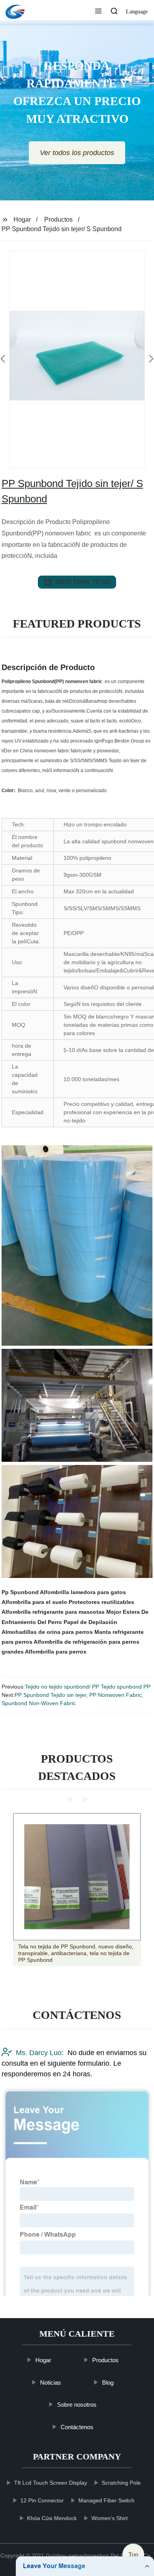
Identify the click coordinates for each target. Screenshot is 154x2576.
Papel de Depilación (90, 1622)
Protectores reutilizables (101, 1602)
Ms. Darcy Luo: (40, 2053)
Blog (108, 2382)
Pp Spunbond (20, 1592)
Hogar (22, 219)
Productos (58, 219)
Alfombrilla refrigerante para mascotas (53, 1612)
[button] (98, 12)
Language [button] (137, 12)
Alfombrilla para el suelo (34, 1602)
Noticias (51, 2382)
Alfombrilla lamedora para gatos (83, 1592)
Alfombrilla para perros (56, 1652)
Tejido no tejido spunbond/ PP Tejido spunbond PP (88, 1687)
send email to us (83, 582)
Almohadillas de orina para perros (47, 1632)
